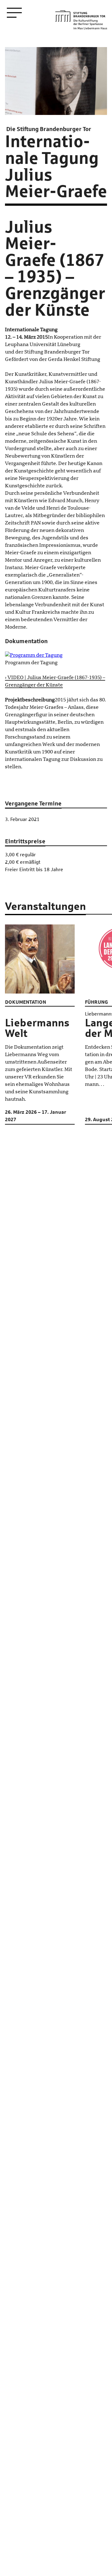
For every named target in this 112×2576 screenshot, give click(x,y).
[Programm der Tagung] (56, 655)
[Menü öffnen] (14, 13)
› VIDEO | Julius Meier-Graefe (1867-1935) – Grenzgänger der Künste (55, 681)
